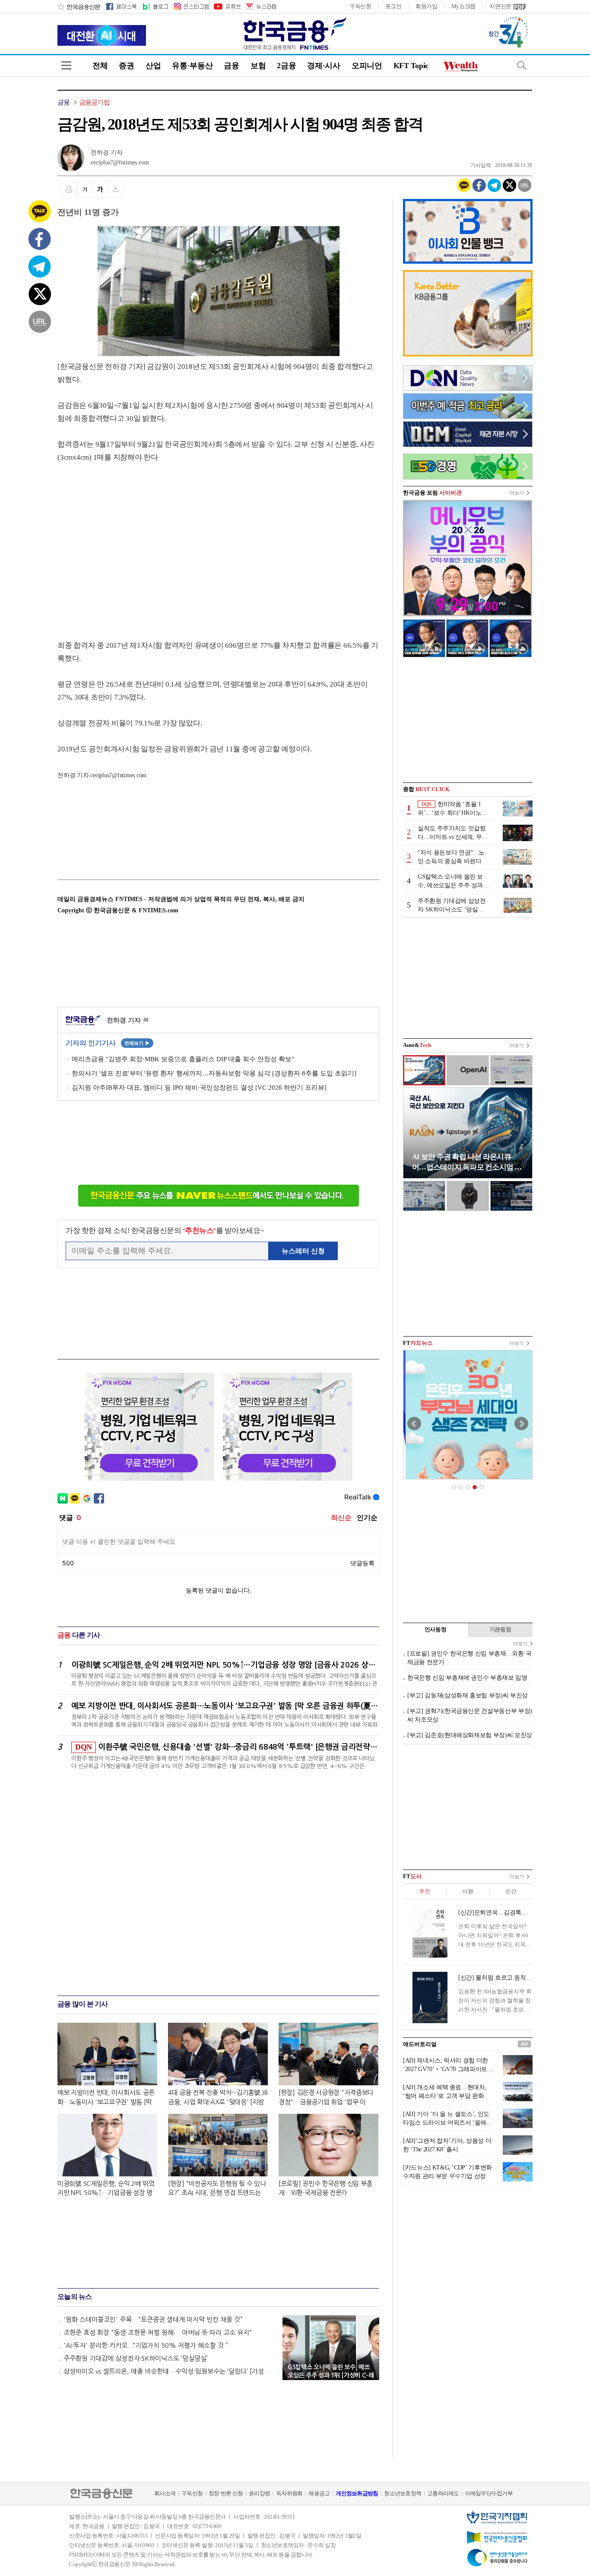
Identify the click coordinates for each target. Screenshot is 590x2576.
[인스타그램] (191, 6)
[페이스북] (121, 6)
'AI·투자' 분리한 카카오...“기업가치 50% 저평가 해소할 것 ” (146, 2345)
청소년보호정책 (403, 2493)
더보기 (517, 493)
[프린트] (69, 189)
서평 (468, 1891)
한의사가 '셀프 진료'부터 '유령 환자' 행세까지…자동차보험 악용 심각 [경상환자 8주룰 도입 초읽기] (214, 1073)
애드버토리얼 (420, 2044)
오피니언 (367, 66)
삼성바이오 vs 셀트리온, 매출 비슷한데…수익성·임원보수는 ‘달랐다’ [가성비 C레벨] (169, 2371)
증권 (126, 66)
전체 (100, 66)
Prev (414, 1424)
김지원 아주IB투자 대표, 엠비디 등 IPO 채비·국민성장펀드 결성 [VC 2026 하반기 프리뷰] (199, 1088)
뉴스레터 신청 (303, 1251)
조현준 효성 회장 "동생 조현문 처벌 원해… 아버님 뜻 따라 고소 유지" (158, 2332)
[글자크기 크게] (100, 189)
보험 (258, 66)
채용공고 (319, 2493)
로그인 (393, 6)
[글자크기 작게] (85, 189)
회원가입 (427, 6)
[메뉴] (66, 65)
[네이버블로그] (155, 6)
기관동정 (500, 1629)
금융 (231, 66)
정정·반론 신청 (226, 2493)
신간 (511, 1891)
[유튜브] (227, 6)
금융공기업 (94, 102)
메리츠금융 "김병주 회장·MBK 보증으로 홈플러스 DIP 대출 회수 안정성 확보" (183, 1059)
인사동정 (436, 1629)
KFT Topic (411, 66)
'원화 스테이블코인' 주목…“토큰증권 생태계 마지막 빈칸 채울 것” (153, 2319)
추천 (424, 1891)
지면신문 (500, 6)
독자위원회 (289, 2493)
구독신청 (360, 6)
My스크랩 (464, 6)
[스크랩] (116, 189)
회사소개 (165, 2493)
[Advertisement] (130, 543)
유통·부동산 (192, 66)
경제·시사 (324, 66)
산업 (153, 66)
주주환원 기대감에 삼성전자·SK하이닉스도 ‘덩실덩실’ (136, 2358)
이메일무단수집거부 (489, 2493)
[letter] (260, 6)
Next (521, 1424)
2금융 (286, 66)
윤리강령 (259, 2493)
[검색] (522, 65)
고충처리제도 (443, 2493)
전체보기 (137, 1043)
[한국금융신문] (79, 6)
